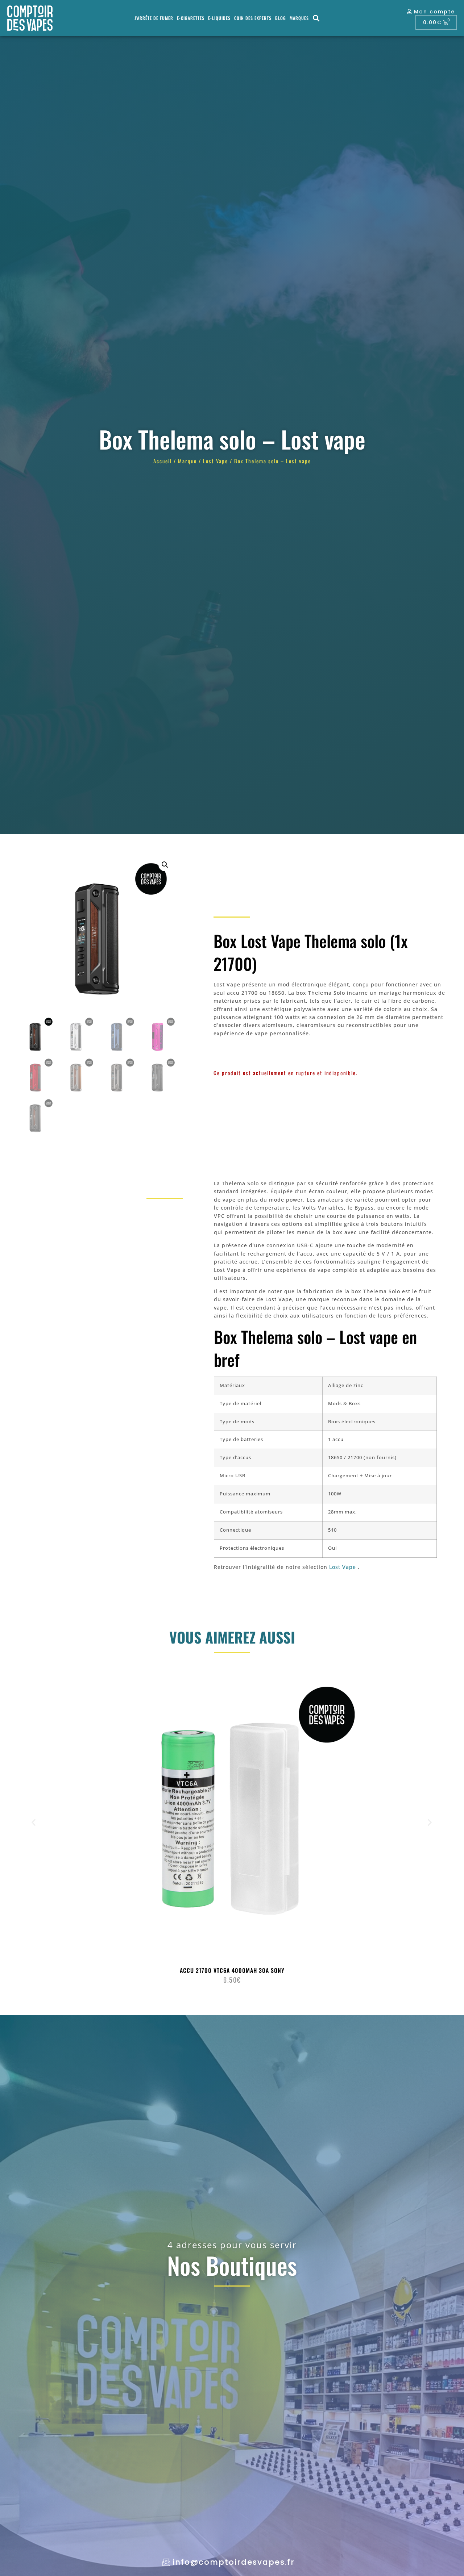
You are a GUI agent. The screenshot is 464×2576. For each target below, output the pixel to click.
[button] (317, 18)
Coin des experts (253, 18)
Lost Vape (216, 461)
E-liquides (219, 18)
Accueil (163, 461)
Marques (299, 18)
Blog (281, 18)
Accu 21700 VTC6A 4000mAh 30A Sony (232, 1970)
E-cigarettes (191, 18)
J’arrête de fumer (154, 18)
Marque (187, 461)
